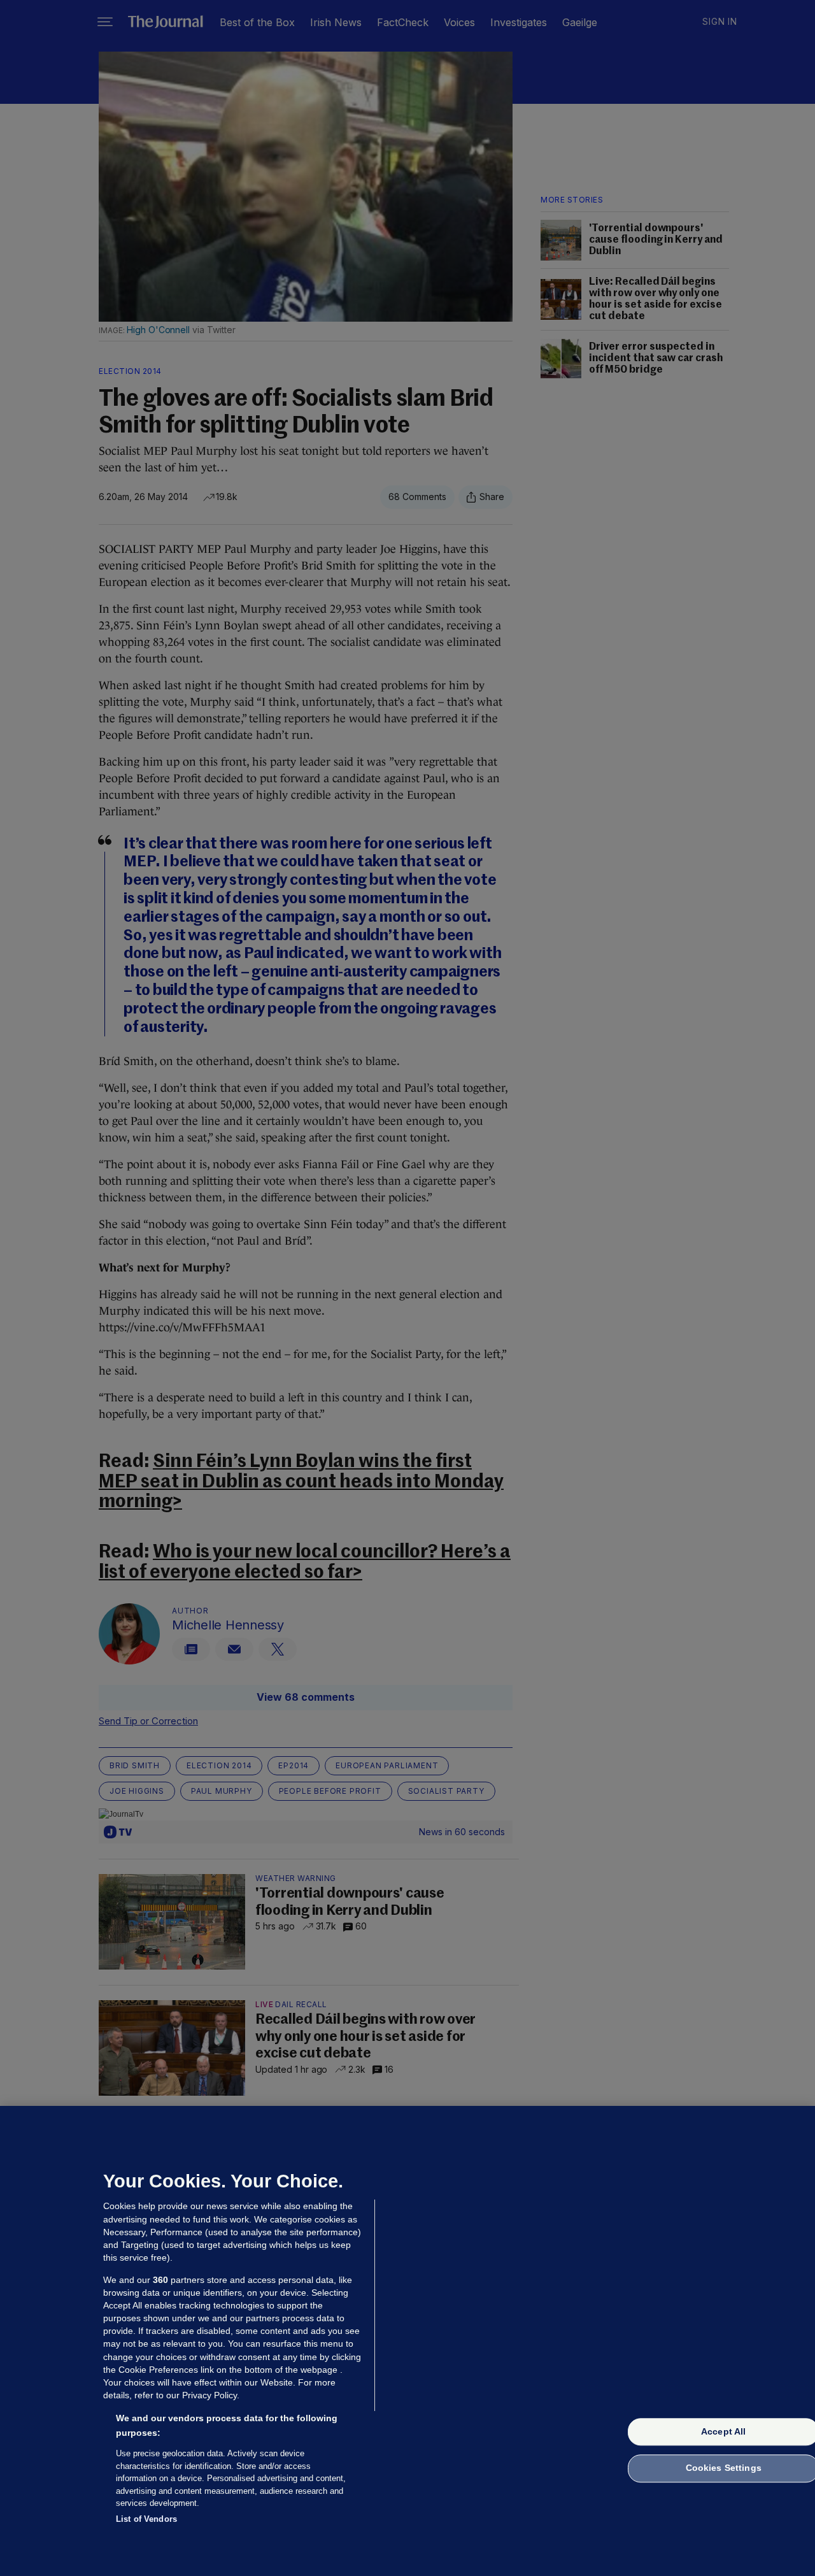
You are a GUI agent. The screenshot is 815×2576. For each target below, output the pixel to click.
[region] (407, 2341)
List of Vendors (146, 2518)
